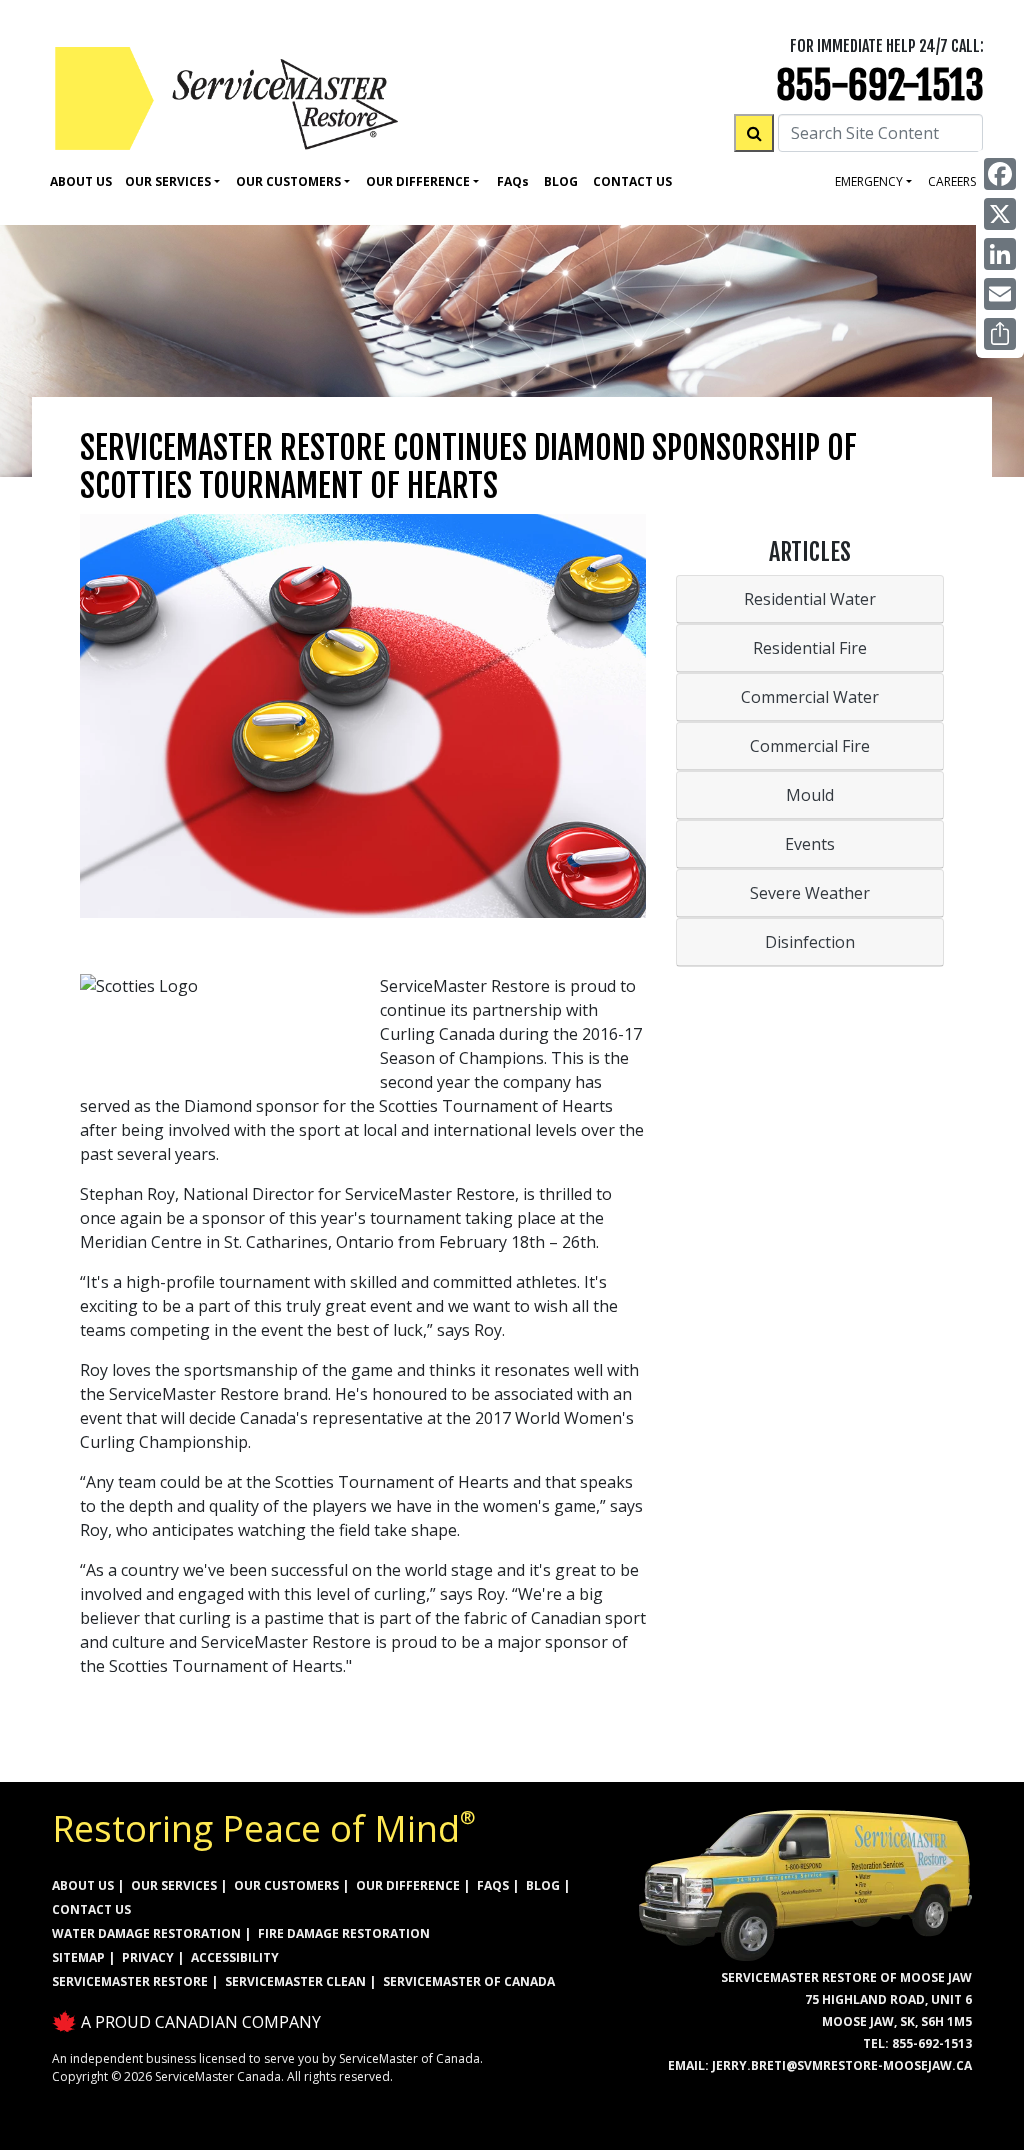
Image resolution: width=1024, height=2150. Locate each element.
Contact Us (632, 181)
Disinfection (810, 942)
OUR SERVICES (174, 1885)
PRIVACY (148, 1957)
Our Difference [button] (418, 181)
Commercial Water (810, 697)
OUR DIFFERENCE (408, 1885)
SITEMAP (78, 1957)
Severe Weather (810, 893)
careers (952, 181)
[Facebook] (1000, 174)
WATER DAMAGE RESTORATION (146, 1933)
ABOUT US (83, 1885)
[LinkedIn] (1000, 254)
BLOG (543, 1885)
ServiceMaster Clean (295, 1981)
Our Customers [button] (288, 181)
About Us (81, 181)
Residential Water (810, 599)
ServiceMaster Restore (130, 1981)
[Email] (1000, 294)
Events (810, 844)
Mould (810, 795)
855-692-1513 (880, 85)
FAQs (493, 1885)
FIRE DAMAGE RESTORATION (344, 1933)
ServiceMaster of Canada (469, 1981)
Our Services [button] (168, 181)
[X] (1000, 214)
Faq (513, 181)
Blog (561, 181)
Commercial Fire (810, 746)
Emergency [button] (869, 181)
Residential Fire (810, 648)
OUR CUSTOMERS (286, 1885)
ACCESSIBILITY (235, 1957)
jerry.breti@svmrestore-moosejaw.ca (842, 2065)
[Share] (1000, 334)
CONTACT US (91, 1909)
